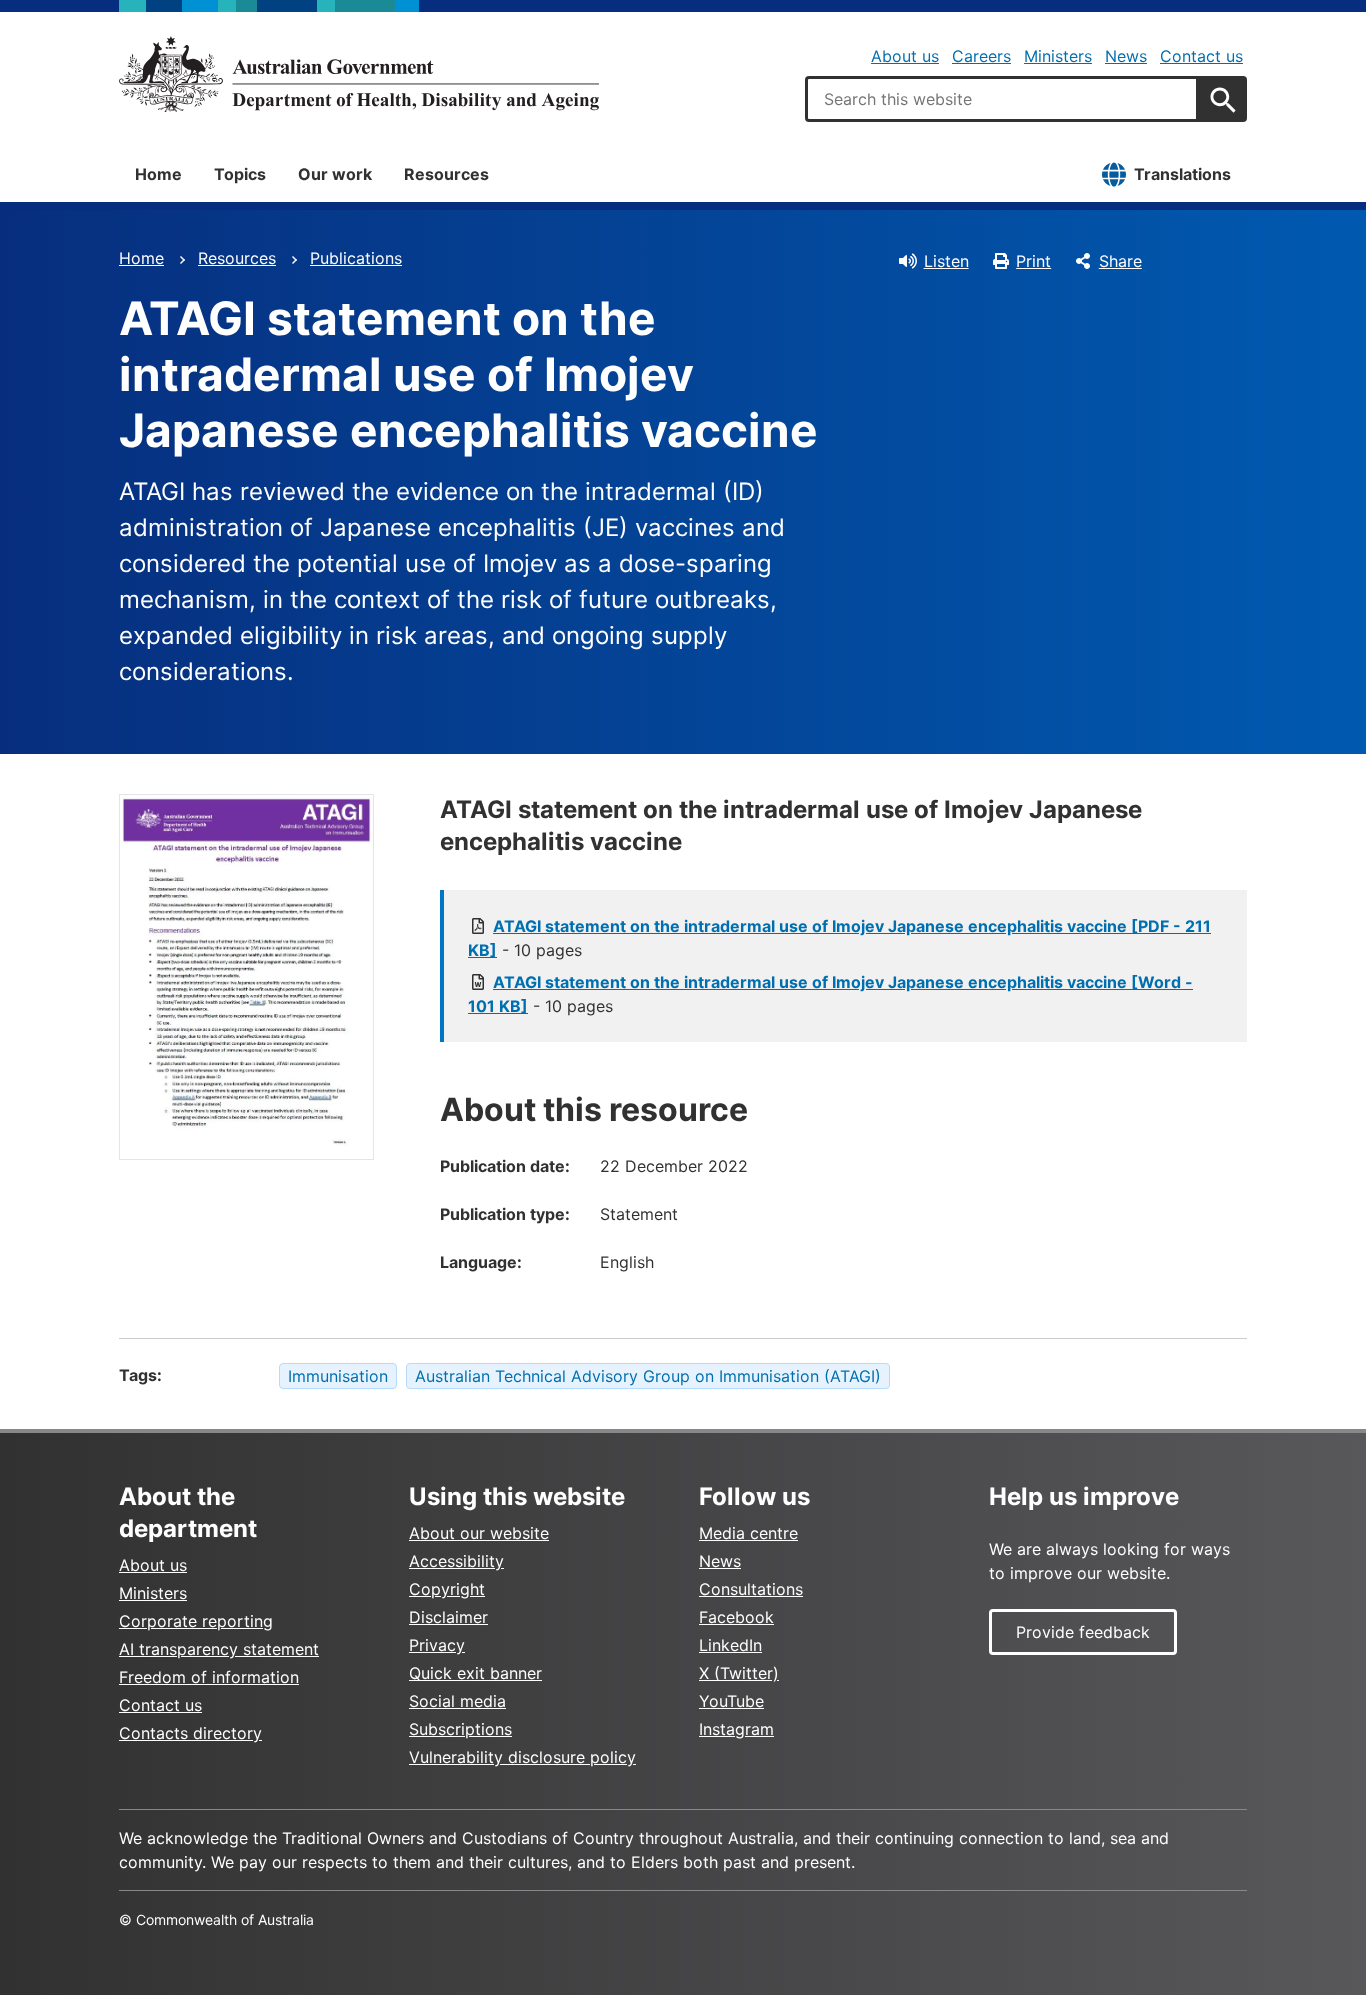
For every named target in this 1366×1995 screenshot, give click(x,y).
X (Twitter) (739, 1673)
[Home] (359, 74)
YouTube (731, 1701)
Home (158, 174)
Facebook (736, 1617)
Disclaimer (448, 1617)
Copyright (447, 1589)
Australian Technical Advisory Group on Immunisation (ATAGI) (648, 1376)
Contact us (1201, 56)
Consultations (751, 1589)
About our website (479, 1533)
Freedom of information (209, 1677)
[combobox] (1002, 99)
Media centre (748, 1533)
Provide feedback (1083, 1632)
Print (1033, 261)
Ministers (1058, 56)
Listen (946, 261)
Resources (446, 174)
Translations (1182, 174)
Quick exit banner (475, 1673)
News (1126, 56)
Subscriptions (460, 1729)
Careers (981, 56)
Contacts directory (190, 1733)
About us (905, 56)
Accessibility (456, 1561)
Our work (335, 174)
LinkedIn (730, 1645)
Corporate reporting (196, 1621)
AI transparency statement (219, 1649)
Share (1120, 261)
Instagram (736, 1729)
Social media (457, 1701)
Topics (240, 174)
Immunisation (338, 1376)
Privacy (437, 1645)
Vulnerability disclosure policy (522, 1757)
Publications (356, 258)
